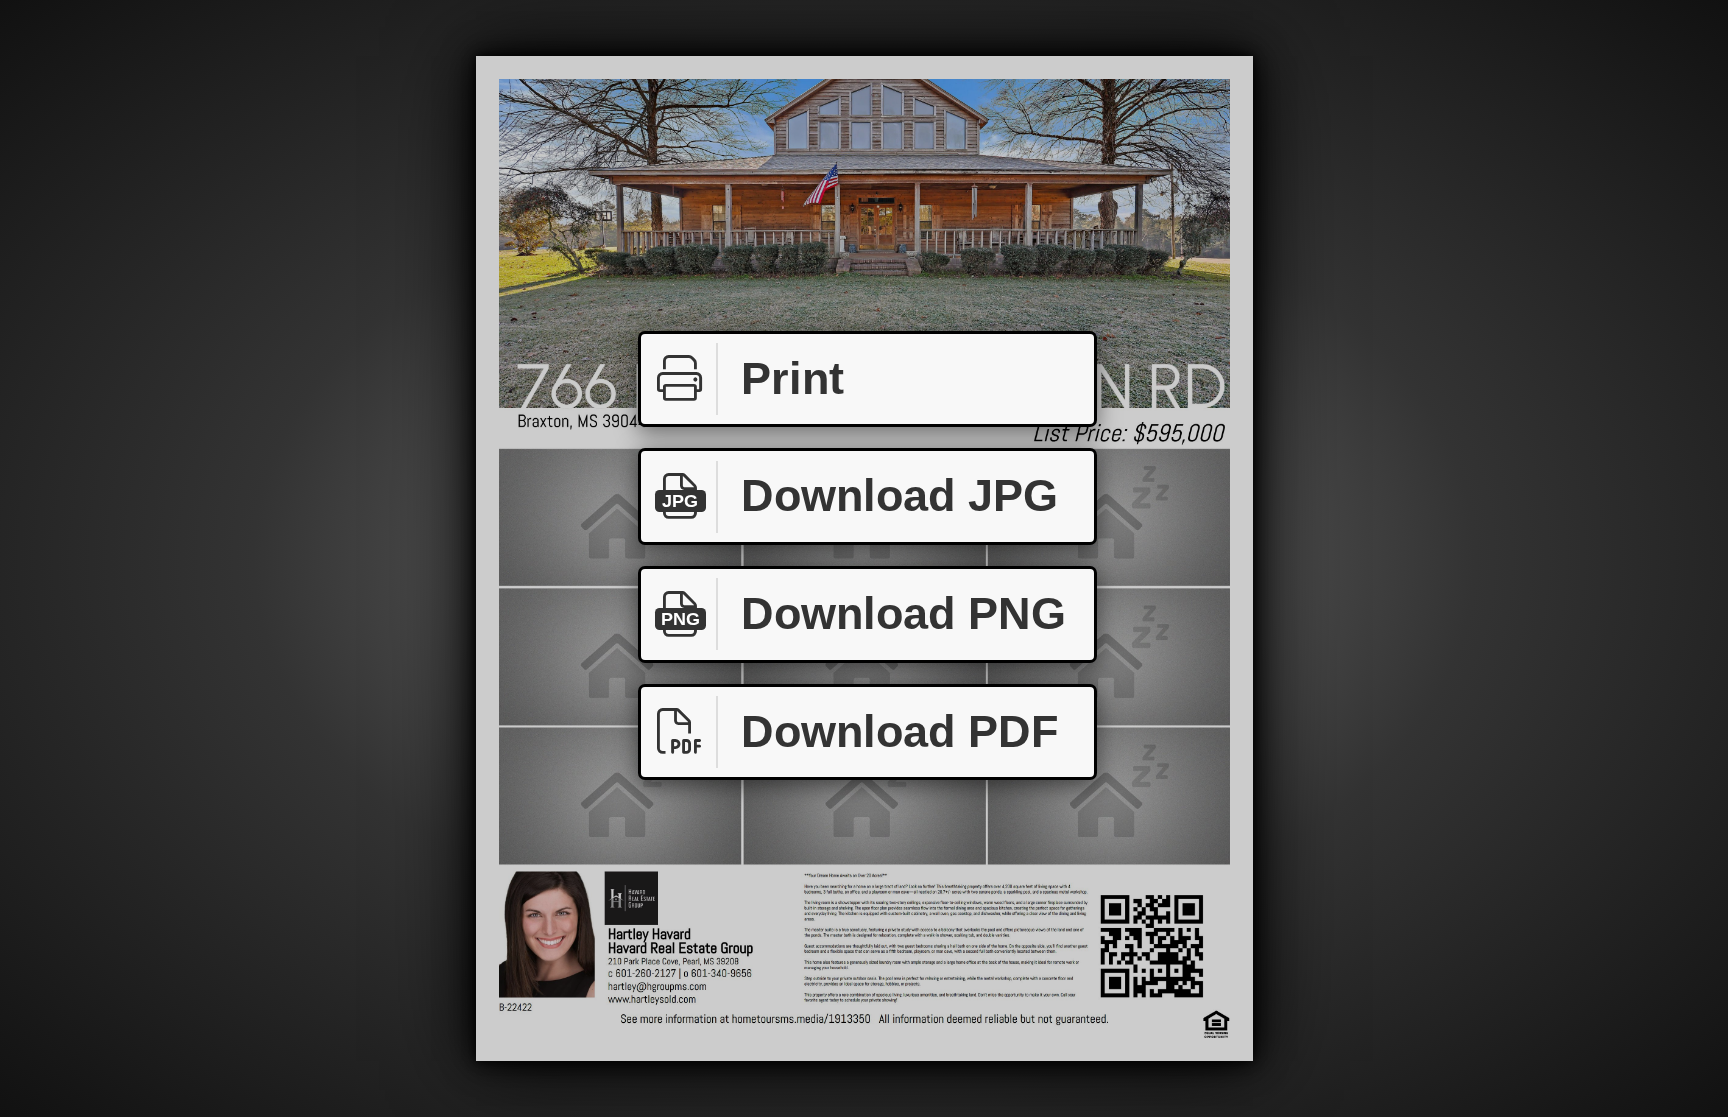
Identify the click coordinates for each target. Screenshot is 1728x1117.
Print (792, 378)
